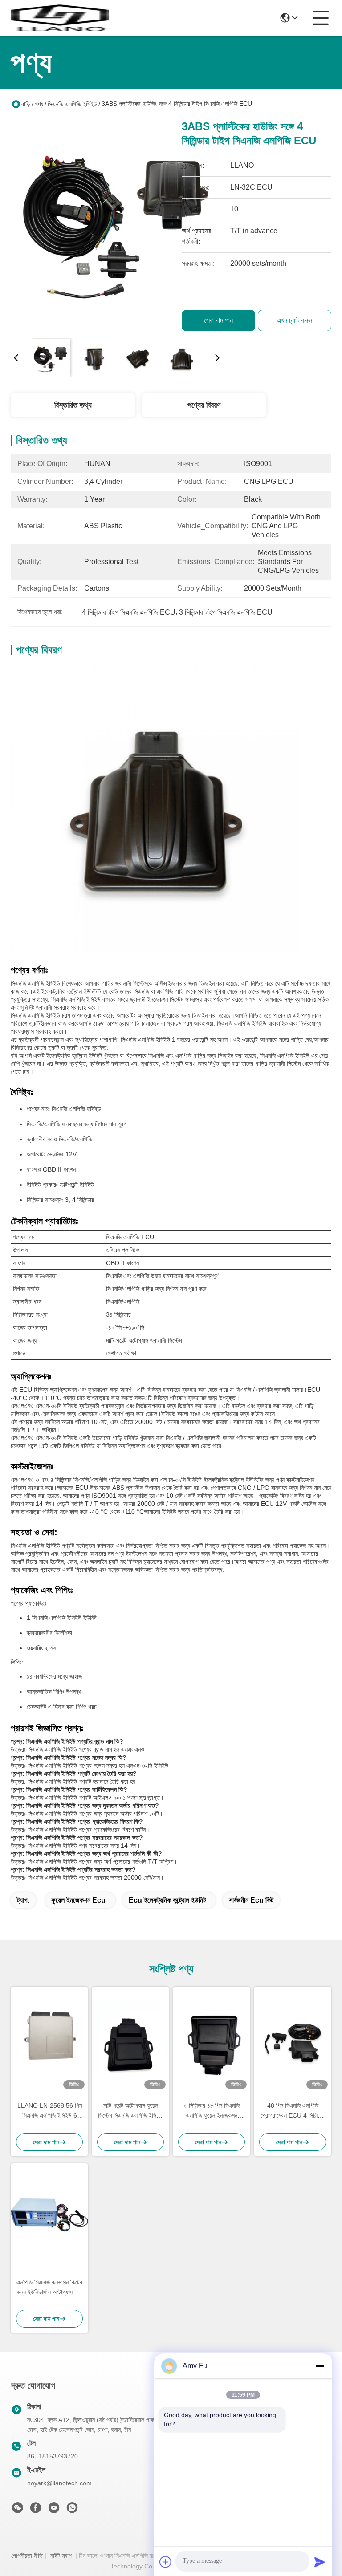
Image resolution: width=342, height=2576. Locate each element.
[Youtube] (54, 2510)
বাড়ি (26, 104)
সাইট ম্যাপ (61, 2556)
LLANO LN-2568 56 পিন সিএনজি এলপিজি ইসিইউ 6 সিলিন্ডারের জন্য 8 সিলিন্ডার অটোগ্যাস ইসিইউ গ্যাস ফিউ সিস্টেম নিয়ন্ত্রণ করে (50, 2111)
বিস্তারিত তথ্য (73, 405)
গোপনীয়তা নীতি (27, 2556)
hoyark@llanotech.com (59, 2483)
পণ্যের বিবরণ (204, 405)
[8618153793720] (72, 2510)
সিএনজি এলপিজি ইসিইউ (72, 104)
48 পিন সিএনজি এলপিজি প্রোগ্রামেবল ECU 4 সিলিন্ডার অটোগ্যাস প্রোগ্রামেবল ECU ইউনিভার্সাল (293, 2111)
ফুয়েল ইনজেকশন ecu (78, 1900)
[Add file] (166, 2562)
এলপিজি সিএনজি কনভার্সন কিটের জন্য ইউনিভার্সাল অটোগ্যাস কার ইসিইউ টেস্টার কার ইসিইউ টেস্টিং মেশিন (49, 2288)
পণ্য (39, 104)
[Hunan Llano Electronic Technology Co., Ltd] (60, 18)
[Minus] (320, 2366)
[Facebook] (36, 2510)
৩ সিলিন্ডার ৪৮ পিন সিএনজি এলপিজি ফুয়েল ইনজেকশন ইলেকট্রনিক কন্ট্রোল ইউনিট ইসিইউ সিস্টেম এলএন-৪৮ (212, 2111)
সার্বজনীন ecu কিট (251, 1900)
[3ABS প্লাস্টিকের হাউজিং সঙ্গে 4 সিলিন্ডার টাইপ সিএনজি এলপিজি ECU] (117, 225)
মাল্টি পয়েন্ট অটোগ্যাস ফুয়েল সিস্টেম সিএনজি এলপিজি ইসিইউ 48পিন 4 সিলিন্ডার (130, 2111)
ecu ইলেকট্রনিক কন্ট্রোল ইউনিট (167, 1900)
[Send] (320, 2562)
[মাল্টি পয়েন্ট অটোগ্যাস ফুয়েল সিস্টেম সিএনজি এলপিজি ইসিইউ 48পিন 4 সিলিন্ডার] (130, 2040)
